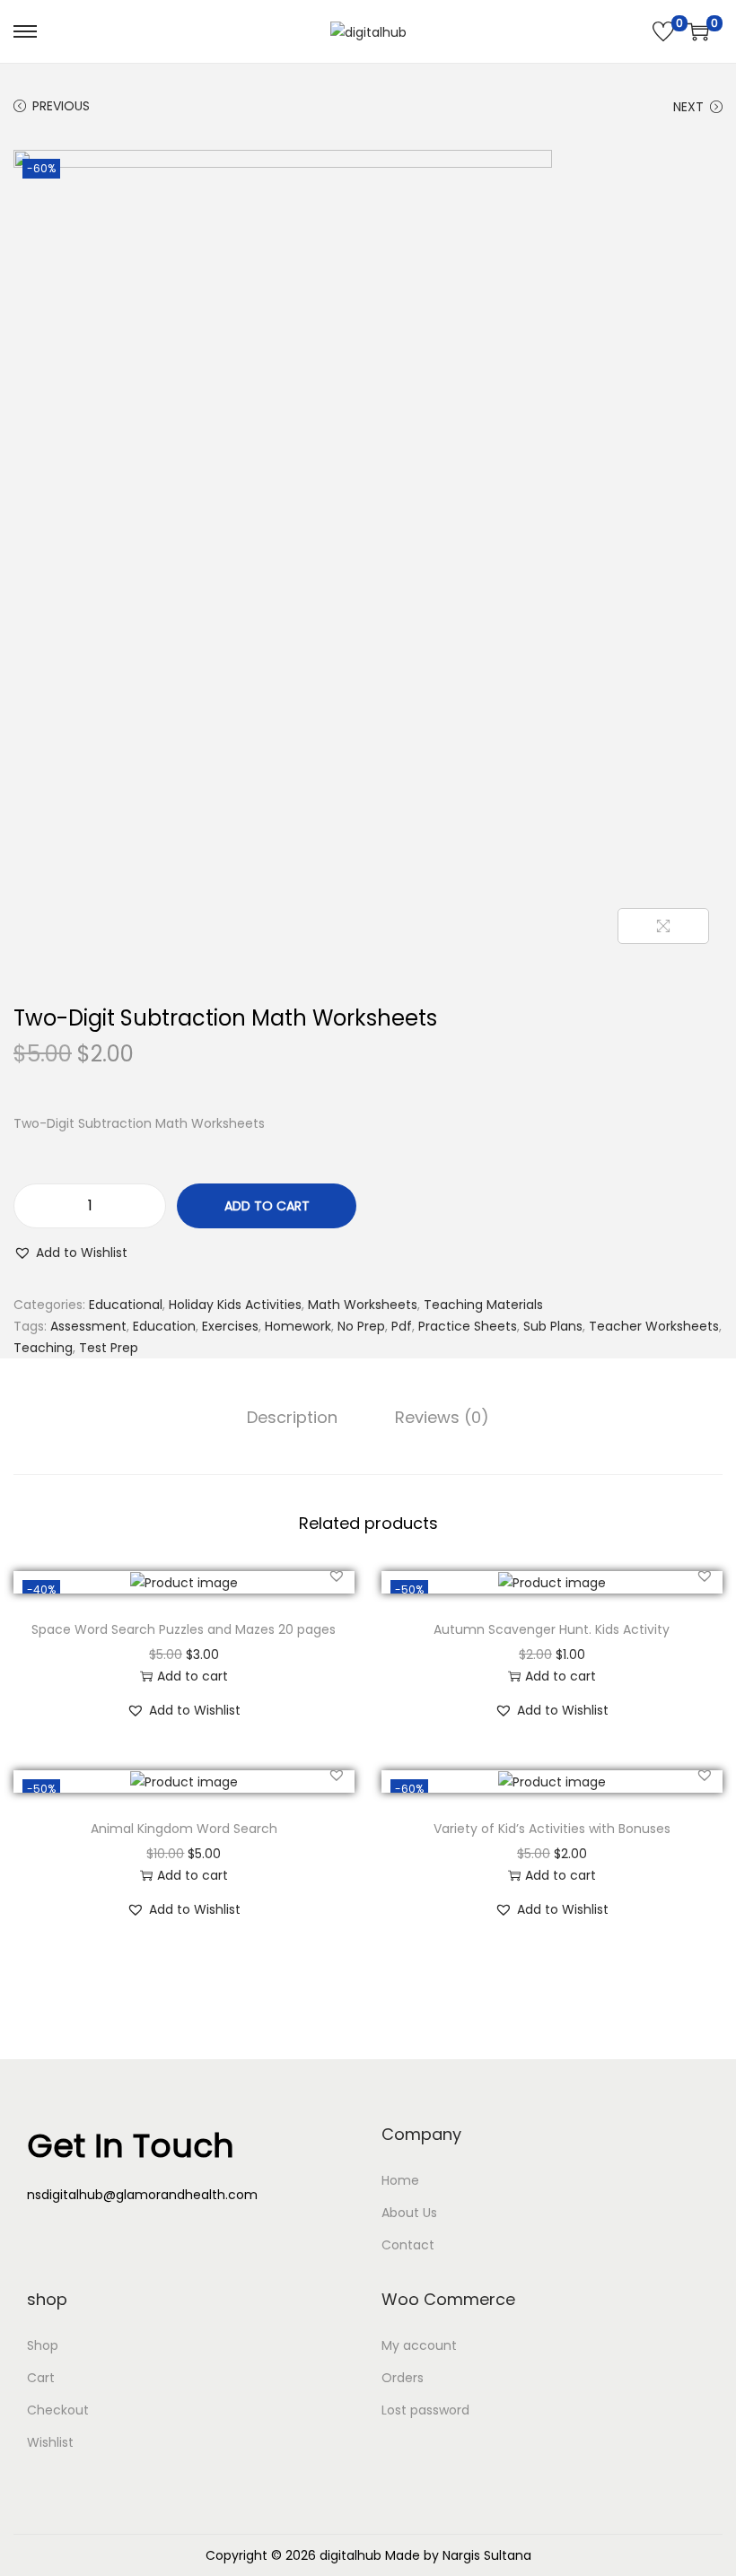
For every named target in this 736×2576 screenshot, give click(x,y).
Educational (126, 1305)
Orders (403, 2378)
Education (164, 1326)
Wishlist (50, 2442)
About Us (409, 2213)
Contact (408, 2245)
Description (292, 1418)
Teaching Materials (483, 1305)
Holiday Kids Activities (235, 1305)
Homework (298, 1326)
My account (419, 2345)
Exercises (230, 1326)
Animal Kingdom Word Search (184, 1829)
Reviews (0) (442, 1418)
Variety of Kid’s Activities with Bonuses (552, 1829)
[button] (70, 1253)
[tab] (292, 1418)
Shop (43, 2345)
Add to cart (267, 1206)
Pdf (402, 1326)
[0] (663, 31)
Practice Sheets (468, 1326)
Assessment (88, 1326)
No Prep (361, 1326)
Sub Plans (553, 1326)
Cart (41, 2378)
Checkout (58, 2410)
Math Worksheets (363, 1305)
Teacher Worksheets (654, 1326)
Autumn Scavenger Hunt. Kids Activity (552, 1629)
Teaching (43, 1348)
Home (400, 2180)
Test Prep (109, 1348)
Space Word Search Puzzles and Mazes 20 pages (184, 1629)
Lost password (425, 2410)
